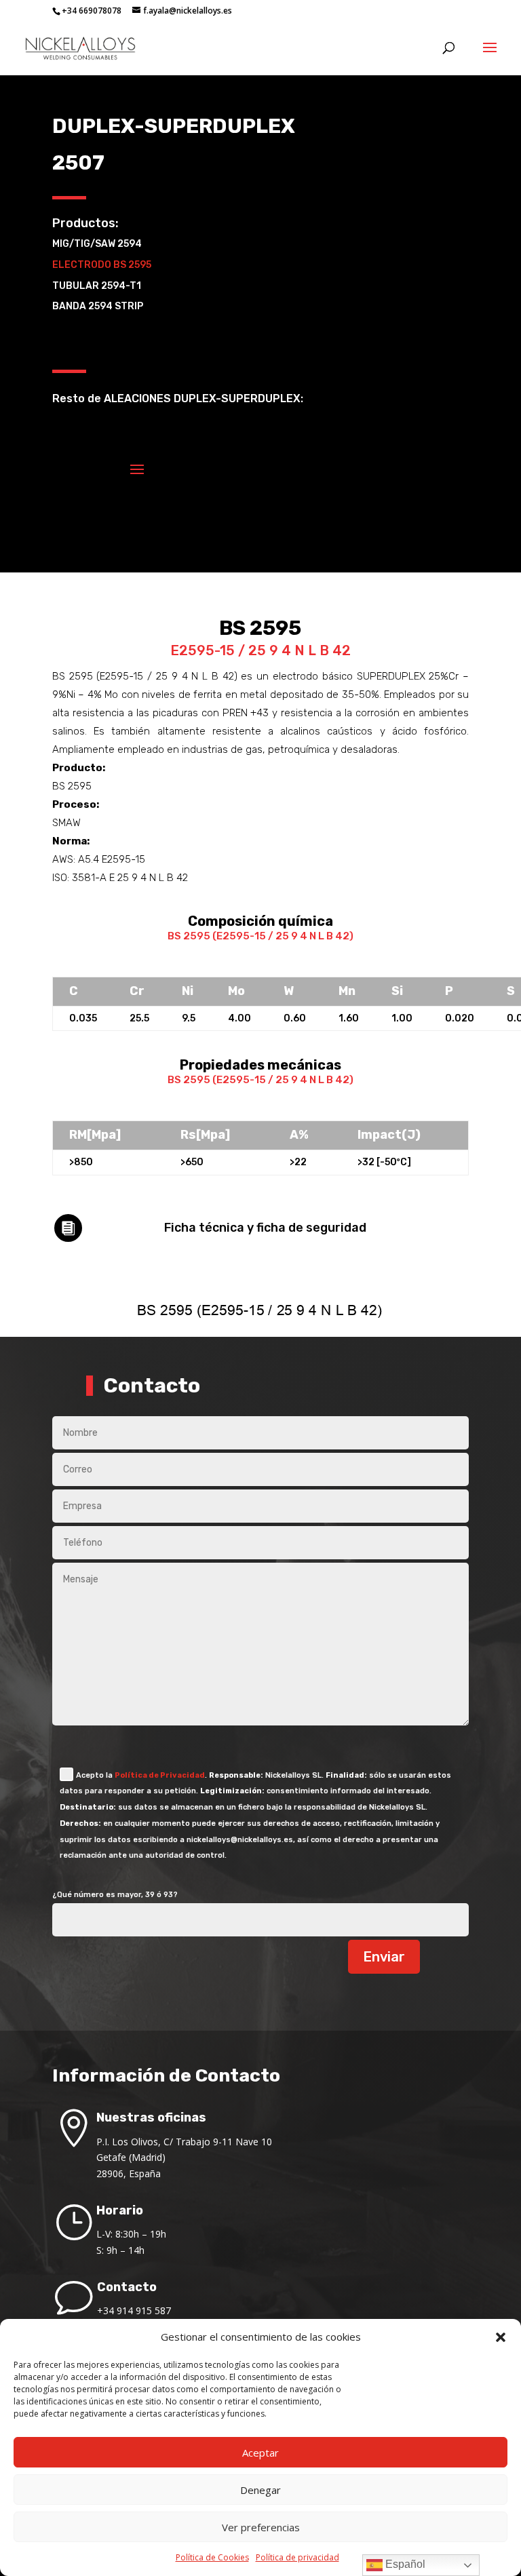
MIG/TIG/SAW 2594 (97, 244)
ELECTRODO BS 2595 (102, 265)
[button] (501, 2337)
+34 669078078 (92, 11)
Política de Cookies (212, 2557)
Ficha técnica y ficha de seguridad (265, 1228)
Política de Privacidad (160, 1775)
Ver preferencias (261, 2527)
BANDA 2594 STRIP (98, 306)
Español (404, 2564)
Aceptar (260, 2453)
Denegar (260, 2490)
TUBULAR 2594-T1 (97, 286)
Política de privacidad (297, 2557)
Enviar (384, 1957)
